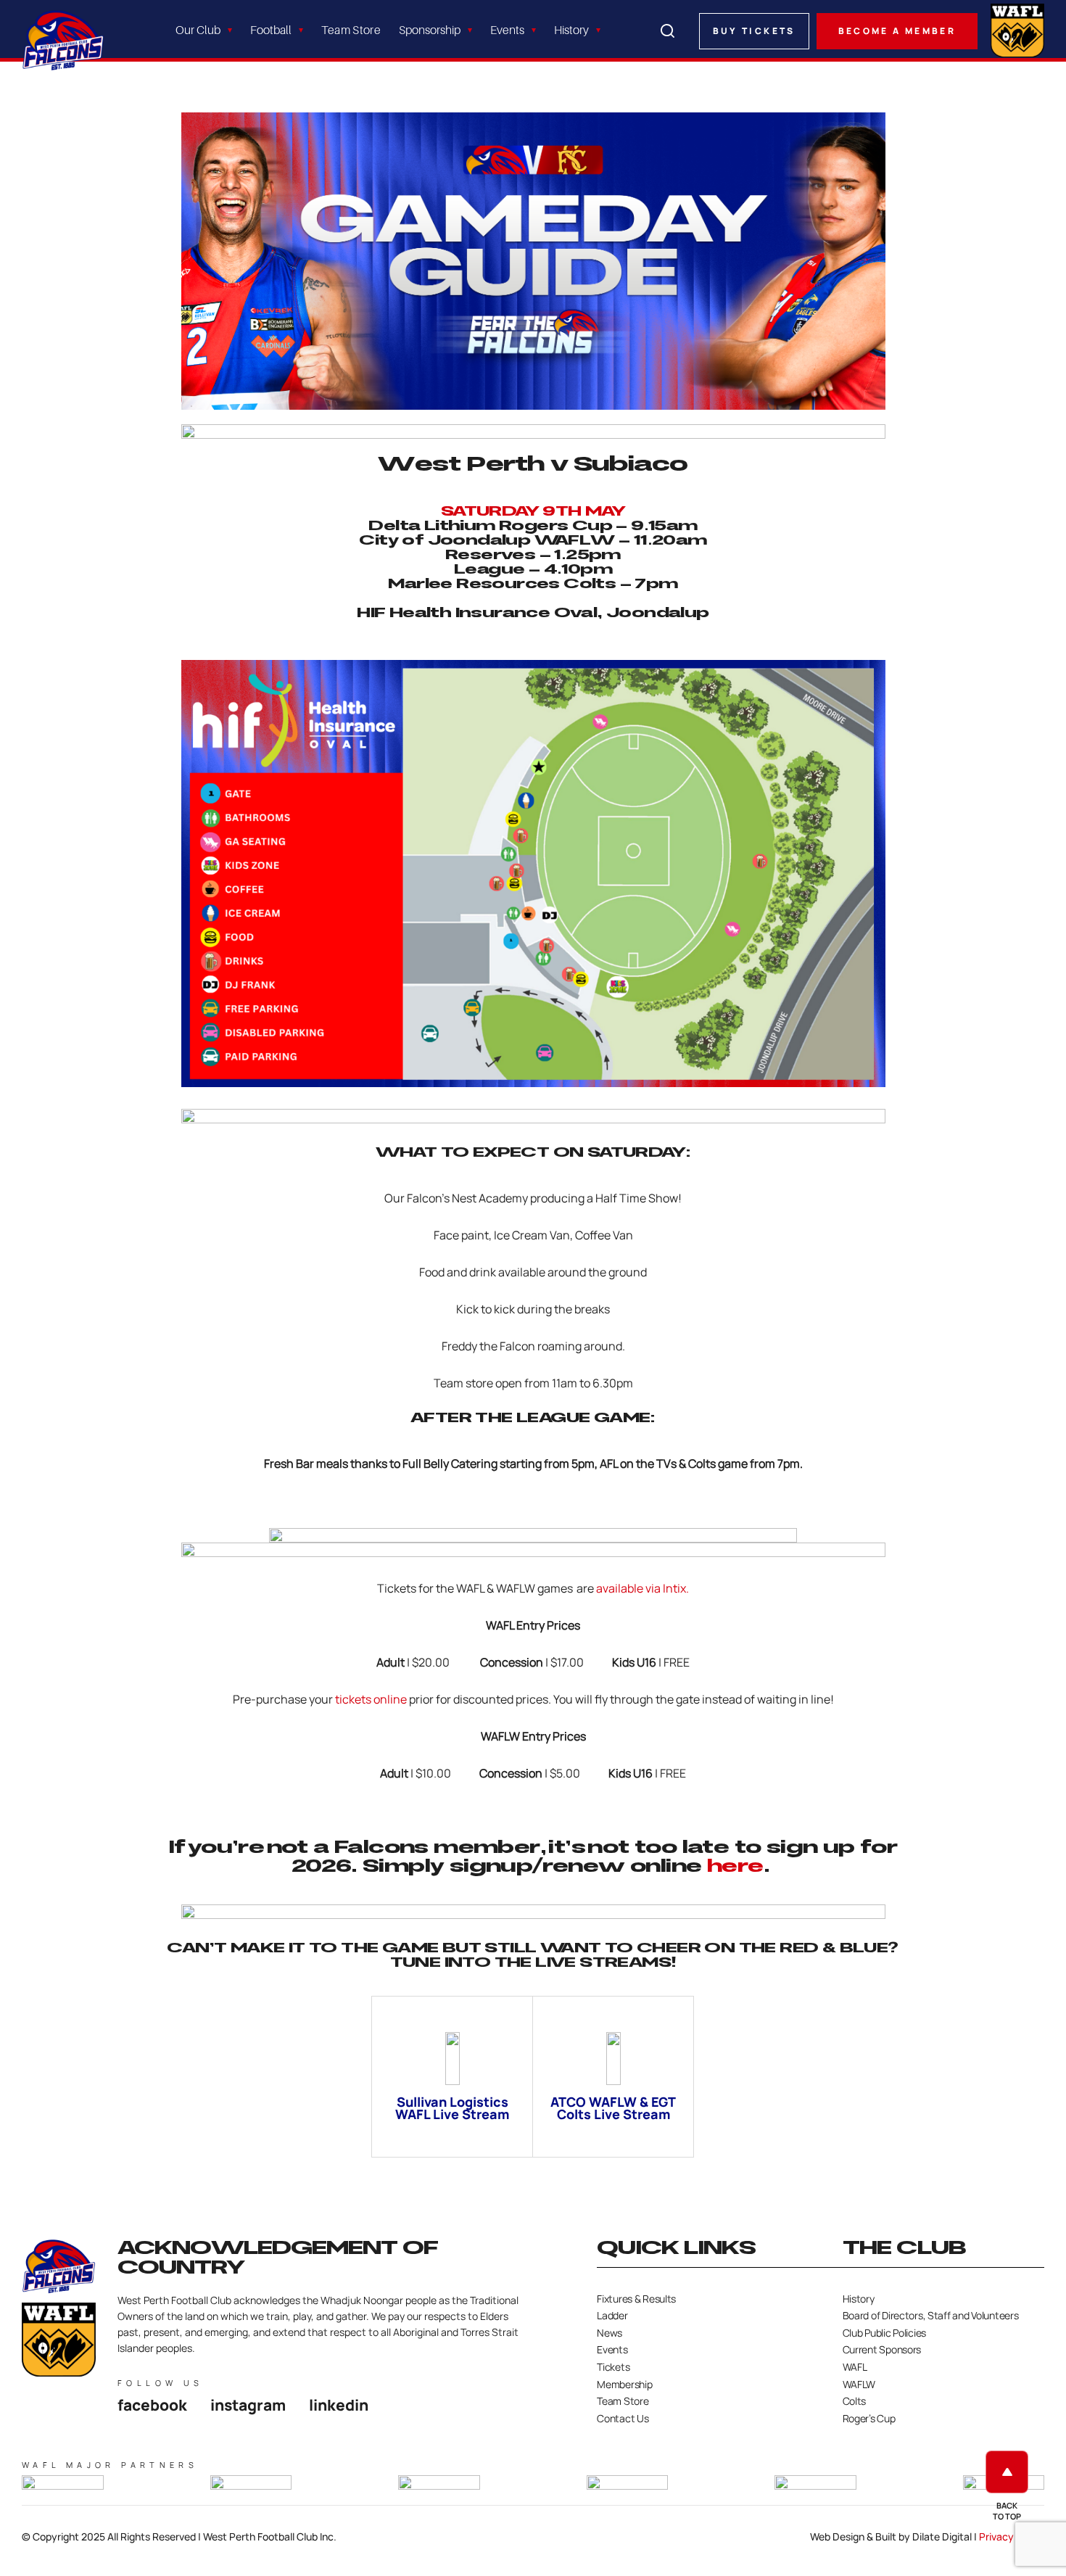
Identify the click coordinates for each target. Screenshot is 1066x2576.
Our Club (198, 30)
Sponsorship (430, 30)
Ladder (612, 2315)
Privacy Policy (1012, 2536)
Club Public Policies (884, 2333)
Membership (624, 2384)
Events (507, 30)
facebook (152, 2405)
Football (271, 30)
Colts (855, 2401)
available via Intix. (643, 1588)
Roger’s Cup (869, 2418)
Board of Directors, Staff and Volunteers (931, 2315)
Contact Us (623, 2418)
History (571, 30)
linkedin (339, 2405)
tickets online (371, 1699)
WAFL (855, 2367)
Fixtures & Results (636, 2299)
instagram (248, 2405)
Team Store (351, 30)
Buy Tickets (754, 31)
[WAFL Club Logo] (63, 40)
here (735, 1866)
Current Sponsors (882, 2349)
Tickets (613, 2367)
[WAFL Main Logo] (1017, 29)
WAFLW (859, 2384)
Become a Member (897, 31)
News (610, 2333)
